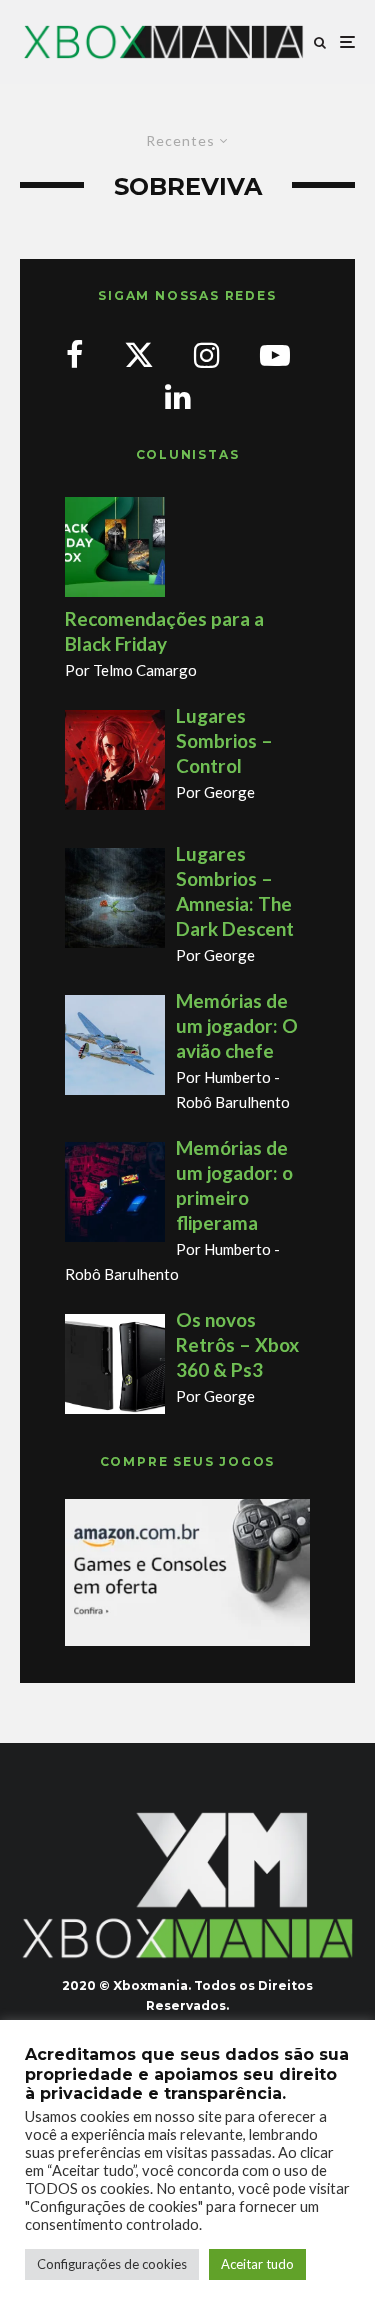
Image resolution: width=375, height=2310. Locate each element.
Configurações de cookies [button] (112, 2264)
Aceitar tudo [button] (257, 2264)
